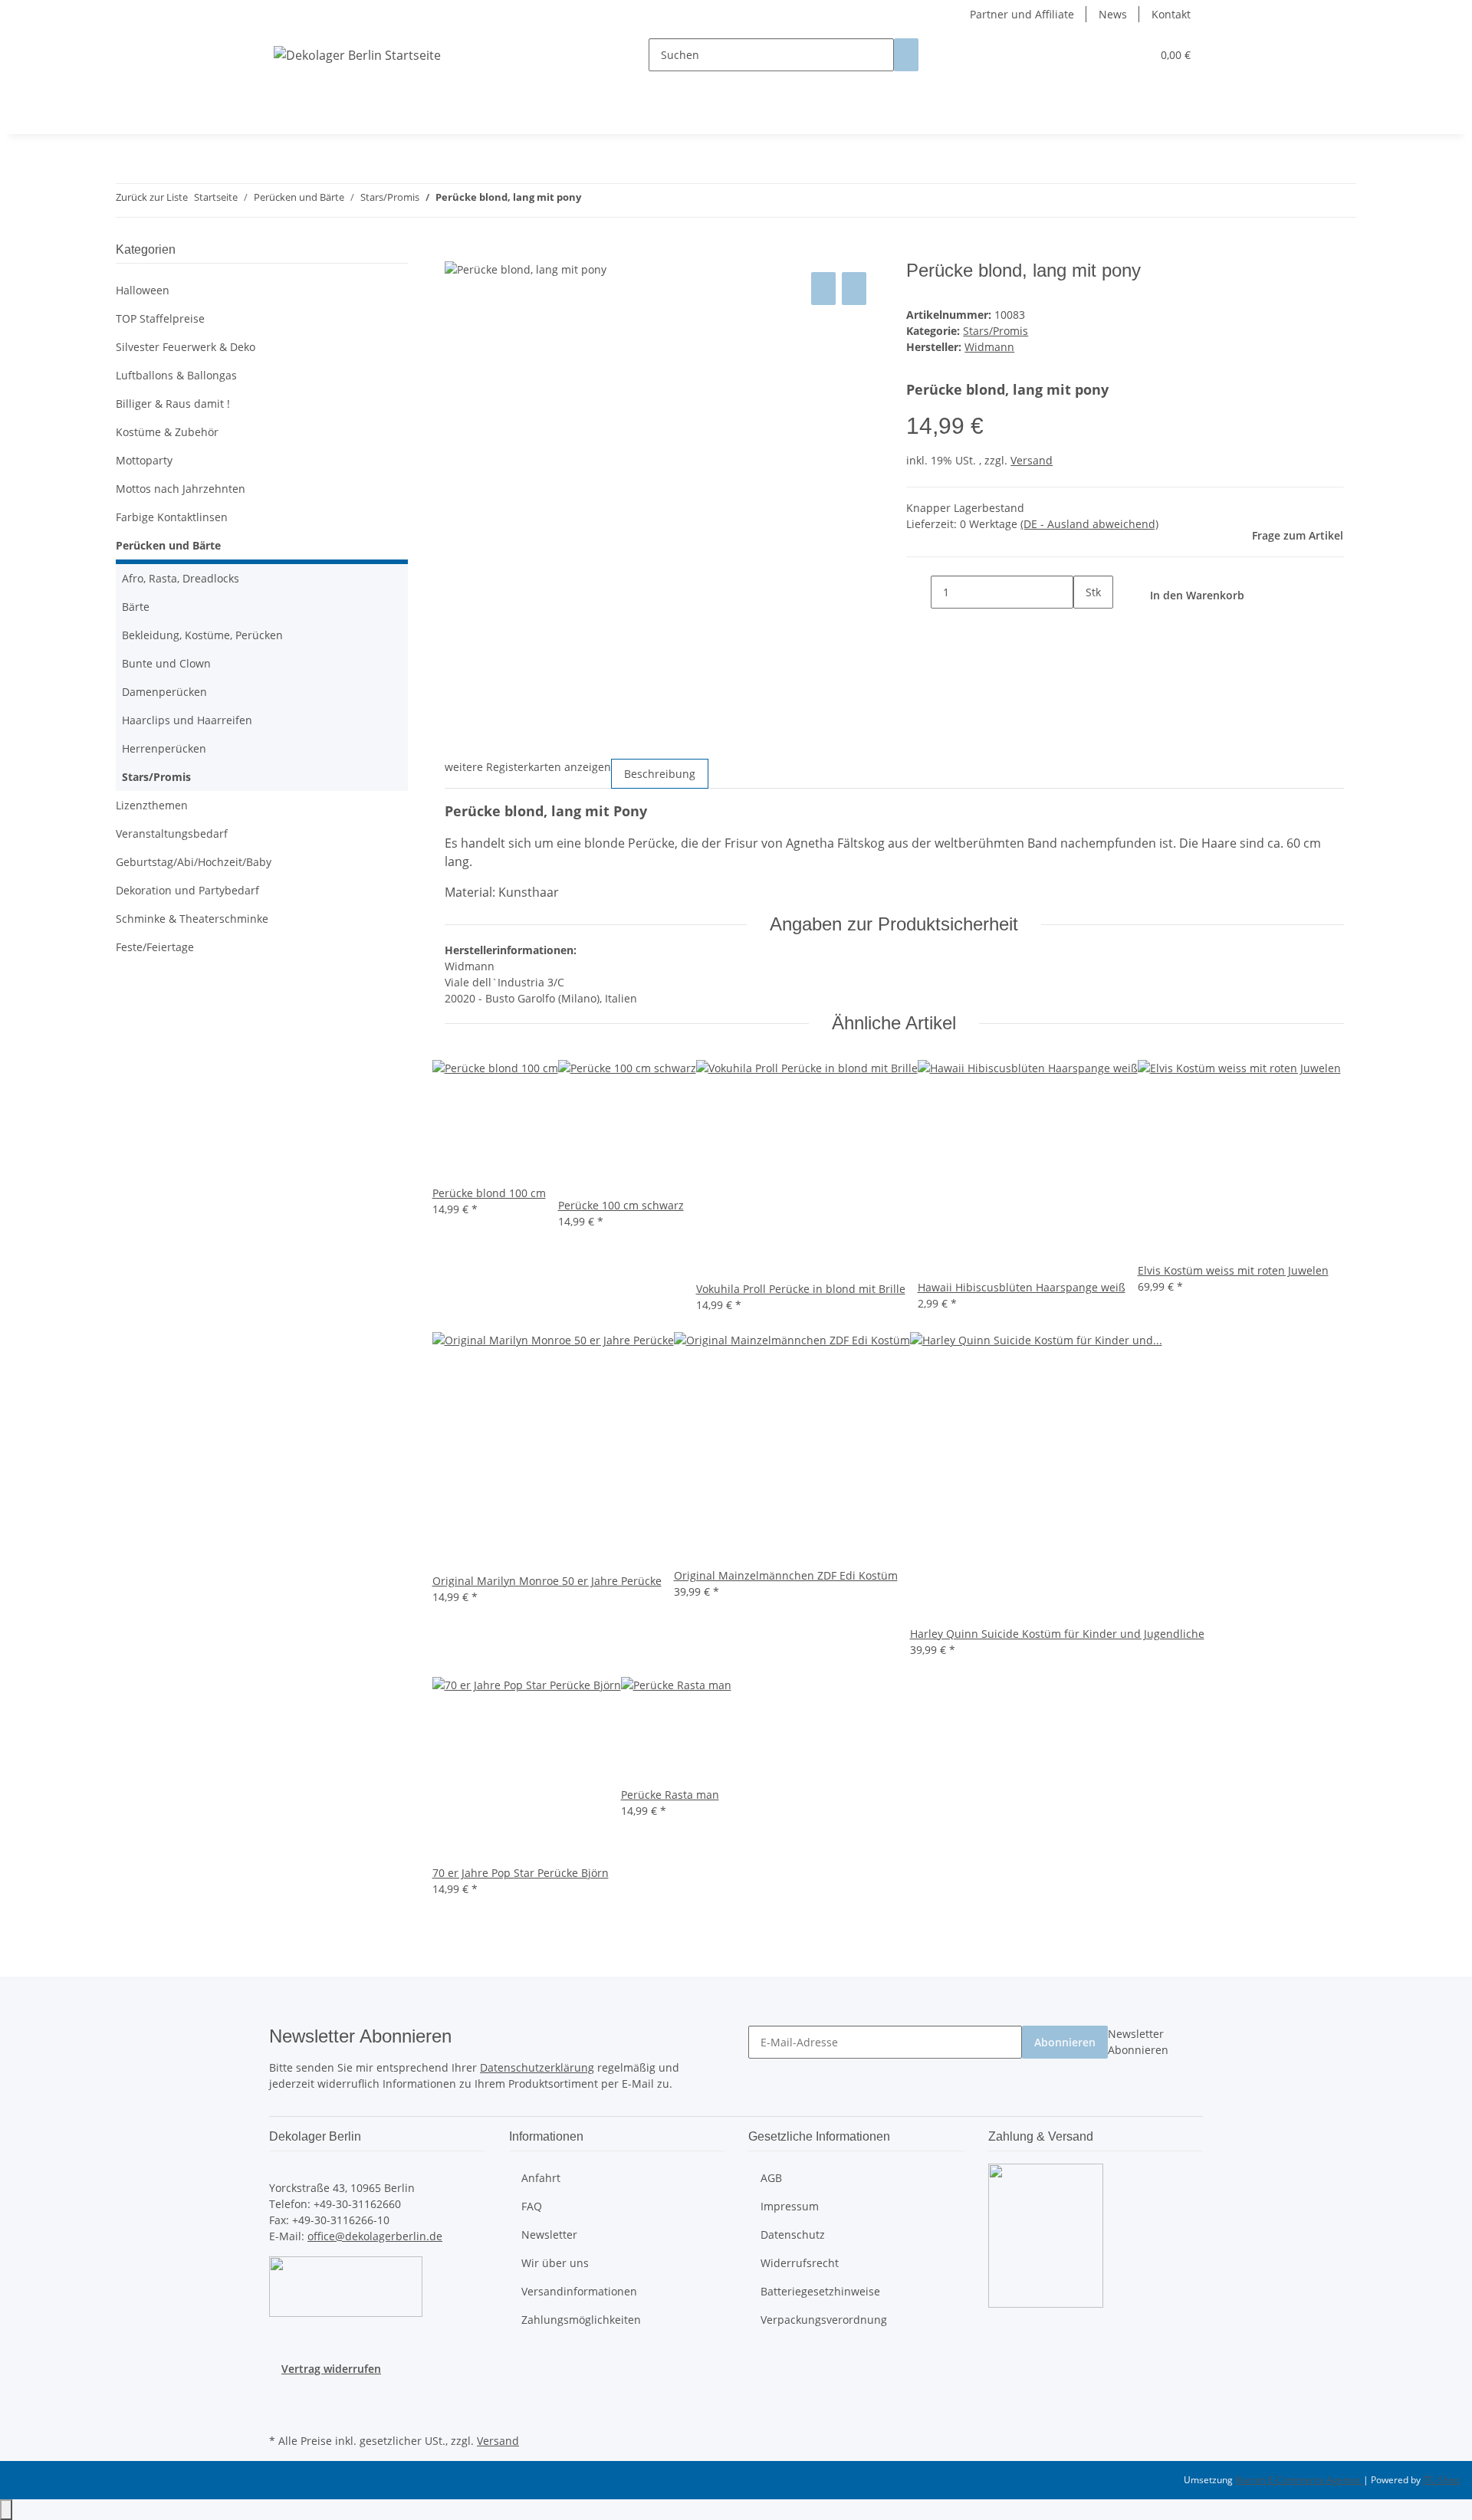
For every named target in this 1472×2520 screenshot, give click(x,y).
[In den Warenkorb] (457, 251)
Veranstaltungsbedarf (172, 833)
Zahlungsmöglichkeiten (581, 2320)
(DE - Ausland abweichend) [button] (1089, 524)
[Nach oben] (6, 2510)
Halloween (143, 290)
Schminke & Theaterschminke (192, 919)
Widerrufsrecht (800, 2263)
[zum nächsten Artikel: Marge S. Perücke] (621, 200)
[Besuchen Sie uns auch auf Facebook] (281, 2394)
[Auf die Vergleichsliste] (823, 289)
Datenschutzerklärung (537, 2067)
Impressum (790, 2206)
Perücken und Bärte (168, 545)
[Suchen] (906, 55)
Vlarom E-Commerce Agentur (1299, 2480)
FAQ (532, 2206)
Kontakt (1171, 14)
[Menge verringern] (918, 592)
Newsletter (549, 2235)
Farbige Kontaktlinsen (172, 517)
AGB (771, 2178)
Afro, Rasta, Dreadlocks (181, 578)
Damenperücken (164, 692)
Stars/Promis (996, 331)
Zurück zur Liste (152, 197)
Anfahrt (541, 2178)
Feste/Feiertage (155, 947)
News (1113, 14)
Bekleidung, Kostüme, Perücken (202, 635)
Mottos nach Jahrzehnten (181, 489)
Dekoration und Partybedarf (187, 890)
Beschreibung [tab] (660, 774)
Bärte (136, 607)
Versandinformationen (579, 2291)
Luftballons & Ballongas (176, 375)
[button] (1109, 55)
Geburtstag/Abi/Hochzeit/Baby (194, 862)
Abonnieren (1065, 2042)
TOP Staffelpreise (160, 318)
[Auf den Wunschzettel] (854, 289)
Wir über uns (555, 2263)
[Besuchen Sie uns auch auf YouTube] (281, 2412)
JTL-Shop (1441, 2480)
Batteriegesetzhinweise (820, 2291)
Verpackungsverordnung (824, 2320)
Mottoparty (144, 460)
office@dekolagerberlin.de (375, 2236)
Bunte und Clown (166, 663)
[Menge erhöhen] (1086, 625)
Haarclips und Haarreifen (187, 720)
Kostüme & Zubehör (167, 432)
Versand (1032, 460)
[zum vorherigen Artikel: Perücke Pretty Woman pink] (593, 200)
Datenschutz (793, 2235)
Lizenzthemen (152, 805)
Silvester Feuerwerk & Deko (186, 347)
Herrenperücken (164, 748)
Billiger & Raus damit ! (173, 404)
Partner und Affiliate (1022, 14)
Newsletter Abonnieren (1138, 2042)
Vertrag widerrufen (331, 2369)
